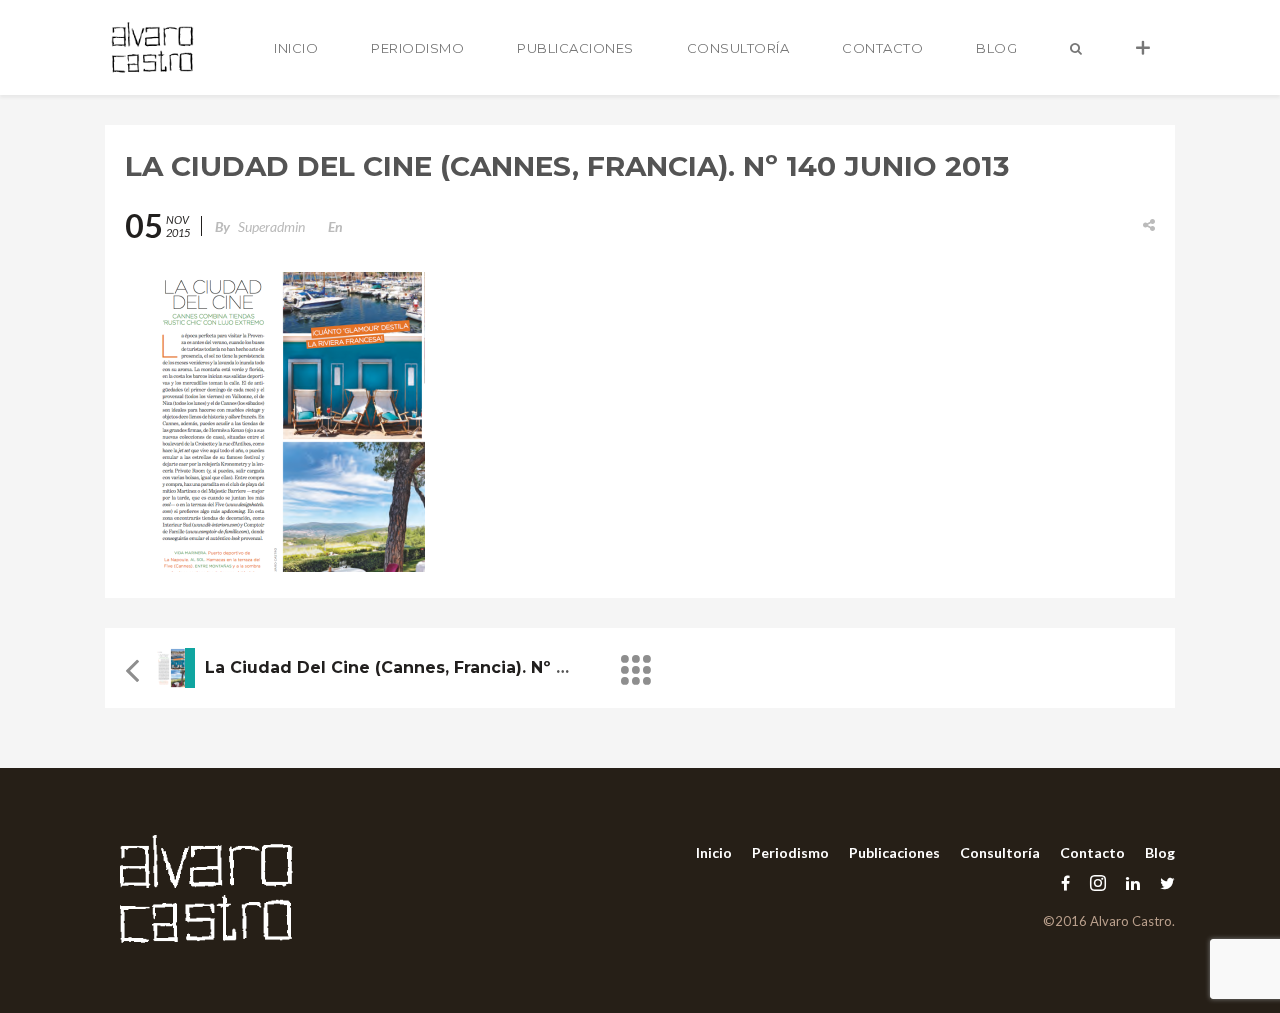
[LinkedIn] (1133, 882)
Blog (996, 48)
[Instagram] (1098, 882)
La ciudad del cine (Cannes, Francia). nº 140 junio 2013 (443, 667)
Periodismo (417, 48)
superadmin (271, 226)
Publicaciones (575, 48)
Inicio (296, 48)
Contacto (882, 48)
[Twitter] (1162, 882)
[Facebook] (1065, 882)
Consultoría (738, 48)
